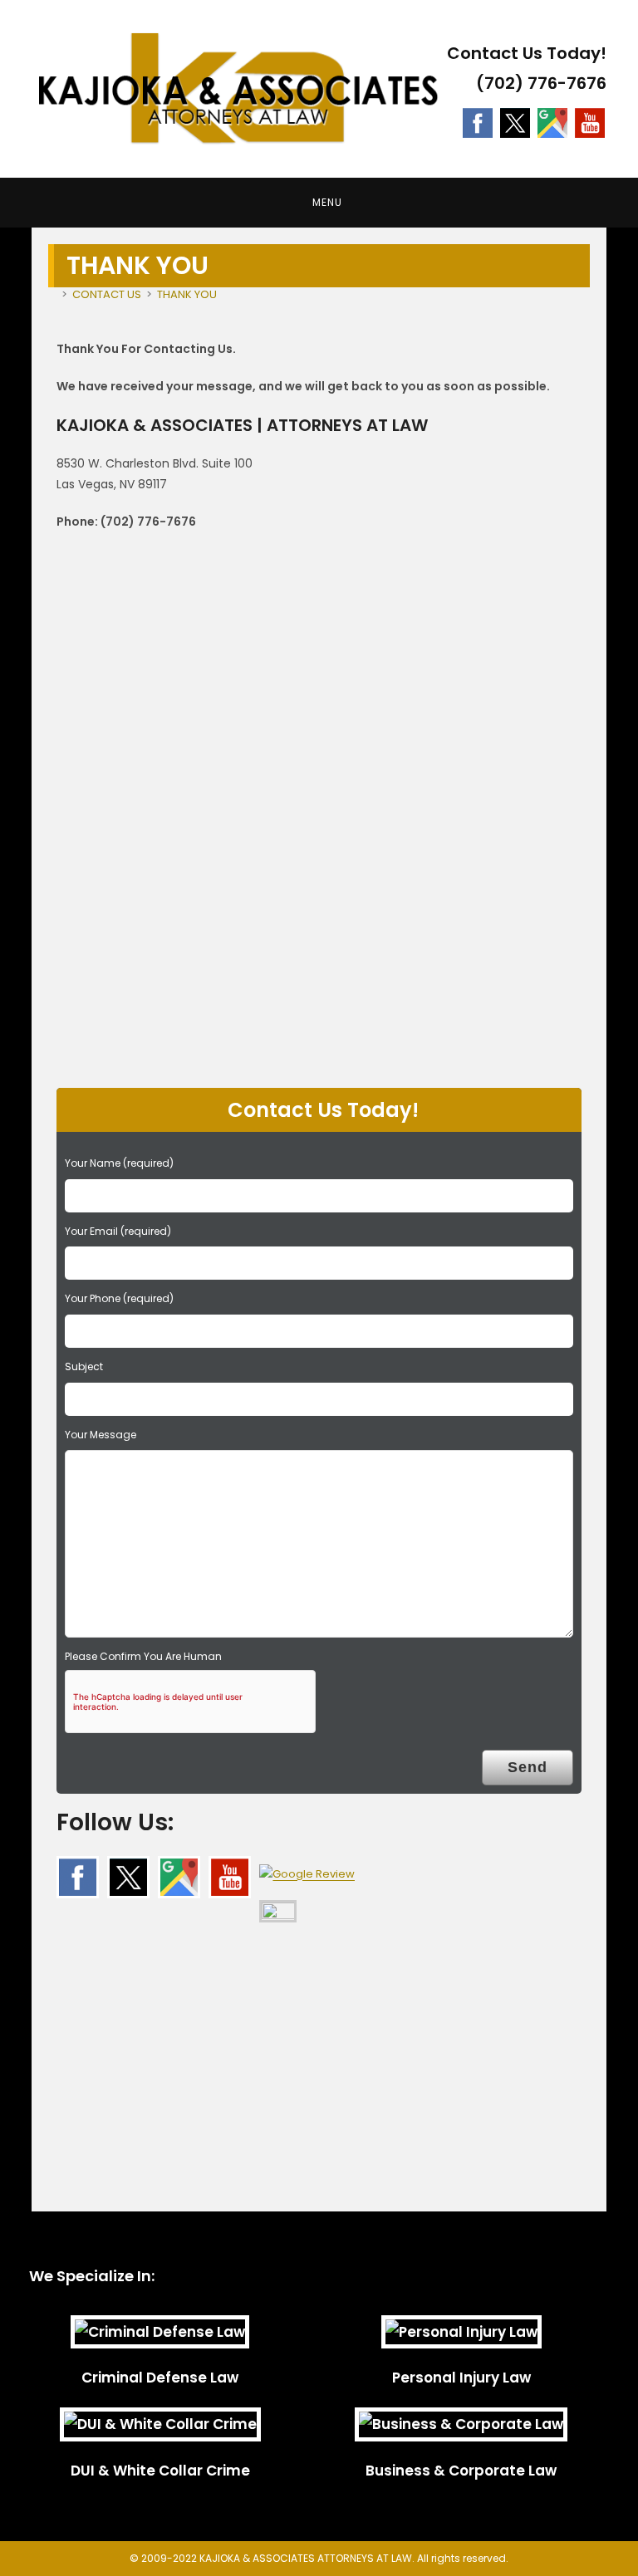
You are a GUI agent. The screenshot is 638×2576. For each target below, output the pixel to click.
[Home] (52, 294)
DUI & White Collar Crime (160, 2471)
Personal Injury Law (461, 2378)
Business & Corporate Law (461, 2471)
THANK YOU (187, 294)
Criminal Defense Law (160, 2378)
